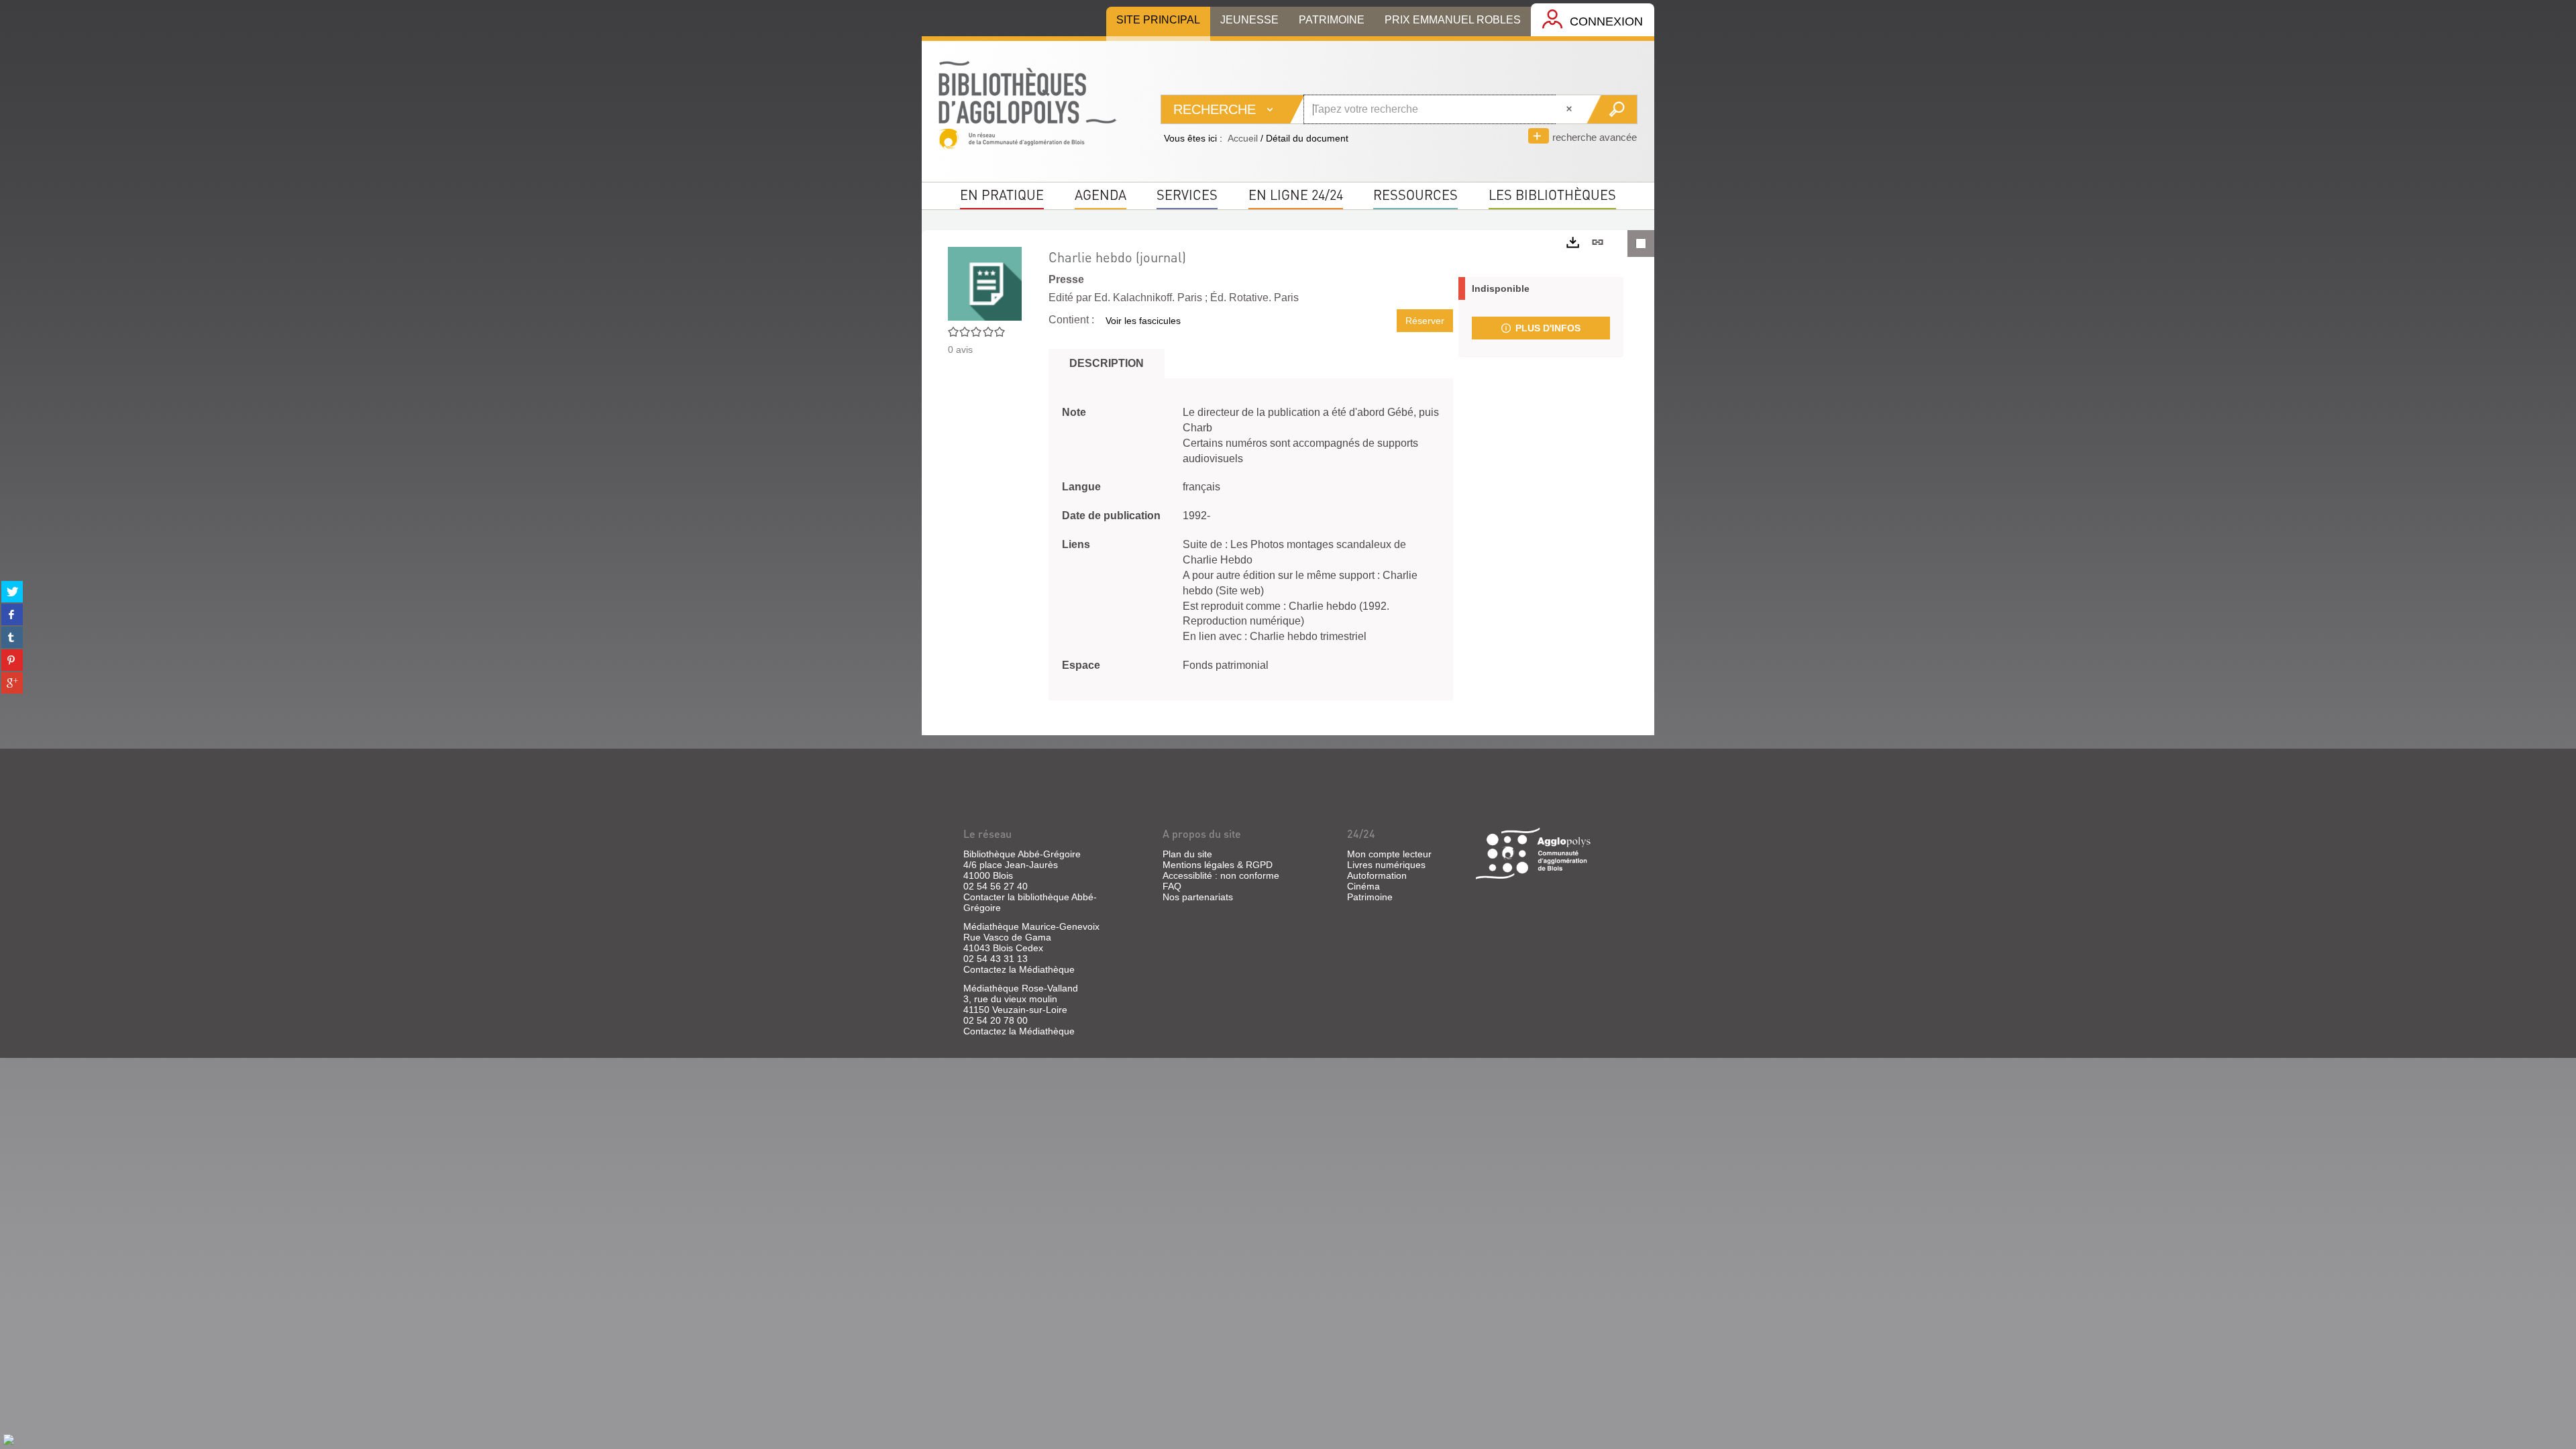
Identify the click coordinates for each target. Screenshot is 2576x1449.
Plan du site (1187, 854)
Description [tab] (1107, 363)
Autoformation (1377, 875)
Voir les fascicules (1143, 321)
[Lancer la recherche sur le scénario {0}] (1612, 109)
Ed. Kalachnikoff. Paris (1148, 298)
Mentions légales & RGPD (1218, 865)
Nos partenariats (1198, 897)
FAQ (1172, 886)
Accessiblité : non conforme (1221, 875)
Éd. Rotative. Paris (1254, 298)
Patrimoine (1370, 897)
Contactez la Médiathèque (1019, 969)
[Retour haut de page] (9, 1439)
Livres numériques (1386, 865)
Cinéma (1363, 886)
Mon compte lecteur (1389, 854)
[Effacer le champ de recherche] (1570, 109)
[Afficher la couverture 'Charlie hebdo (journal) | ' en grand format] (985, 282)
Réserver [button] (1425, 321)
